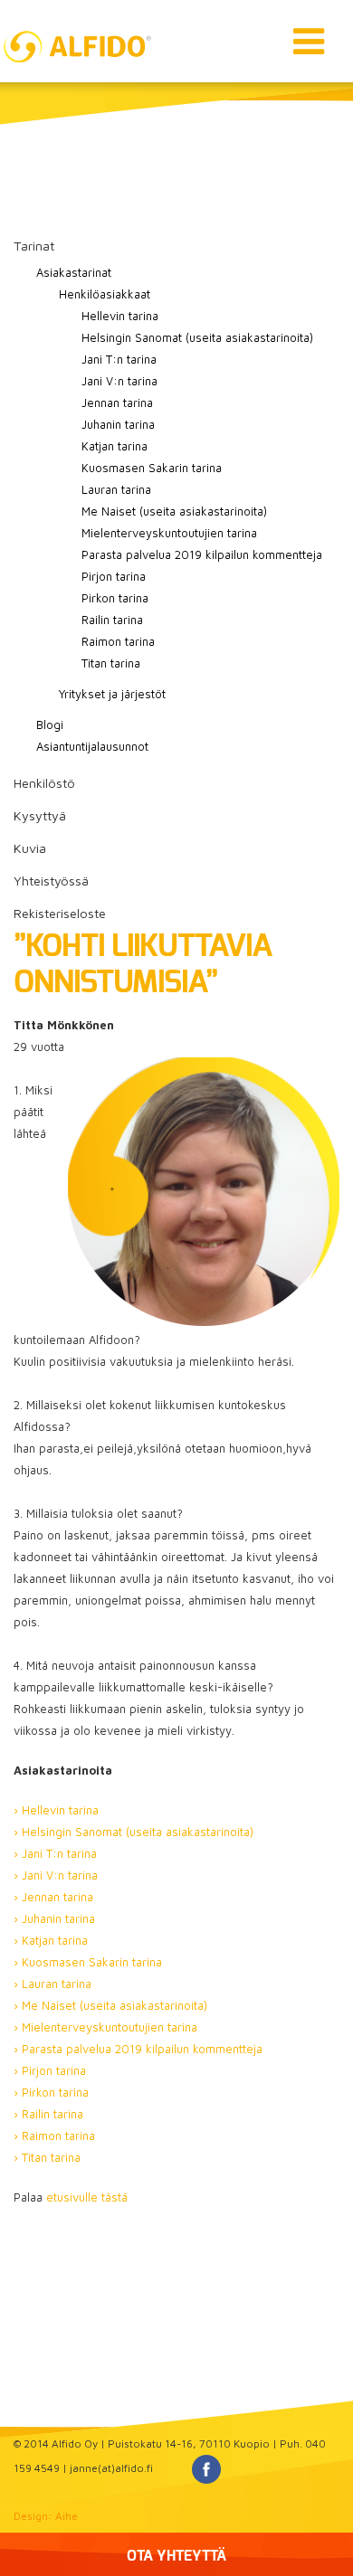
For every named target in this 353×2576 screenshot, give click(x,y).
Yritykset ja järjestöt (112, 694)
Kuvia (30, 848)
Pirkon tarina (115, 598)
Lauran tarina (116, 489)
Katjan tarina (114, 446)
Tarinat (34, 246)
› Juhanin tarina (54, 1918)
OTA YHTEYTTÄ (176, 2556)
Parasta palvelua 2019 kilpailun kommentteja (202, 554)
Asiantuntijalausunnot (92, 746)
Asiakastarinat (74, 272)
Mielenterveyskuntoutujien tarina (169, 533)
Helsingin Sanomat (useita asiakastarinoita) (197, 337)
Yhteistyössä (51, 881)
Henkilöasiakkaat (105, 294)
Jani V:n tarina (119, 381)
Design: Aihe (46, 2516)
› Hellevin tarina (56, 1810)
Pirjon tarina (114, 576)
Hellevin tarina (120, 316)
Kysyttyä (40, 815)
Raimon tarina (118, 641)
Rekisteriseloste (60, 913)
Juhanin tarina (118, 424)
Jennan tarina (117, 402)
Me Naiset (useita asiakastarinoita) (174, 511)
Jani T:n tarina (119, 359)
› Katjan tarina (51, 1940)
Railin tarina (112, 620)
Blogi (50, 724)
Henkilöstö (44, 783)
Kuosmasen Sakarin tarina (152, 468)
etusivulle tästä (87, 2197)
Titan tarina (111, 663)
